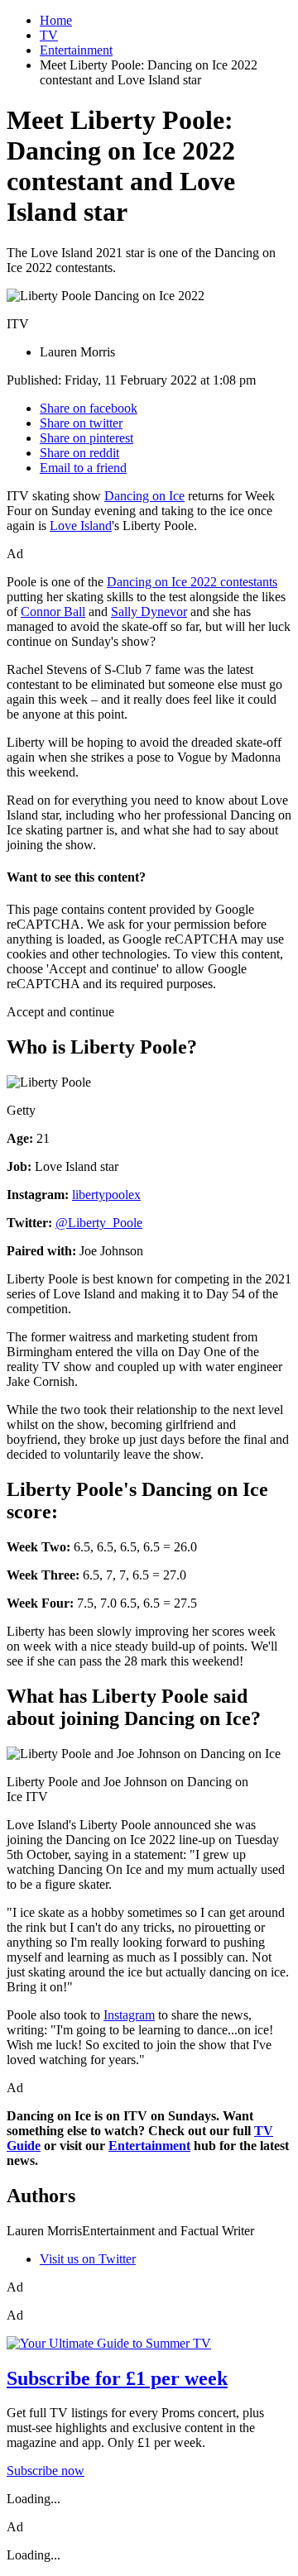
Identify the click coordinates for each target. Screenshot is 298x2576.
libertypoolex (106, 1195)
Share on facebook (89, 408)
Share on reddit (79, 453)
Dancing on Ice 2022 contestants (192, 582)
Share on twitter (81, 423)
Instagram (129, 2015)
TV (49, 35)
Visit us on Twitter (88, 2259)
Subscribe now (46, 2471)
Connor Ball (53, 612)
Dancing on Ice (144, 496)
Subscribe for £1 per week (117, 2378)
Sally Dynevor (149, 612)
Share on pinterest (87, 438)
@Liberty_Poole (99, 1223)
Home (56, 20)
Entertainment (76, 50)
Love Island (81, 526)
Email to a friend (83, 468)
